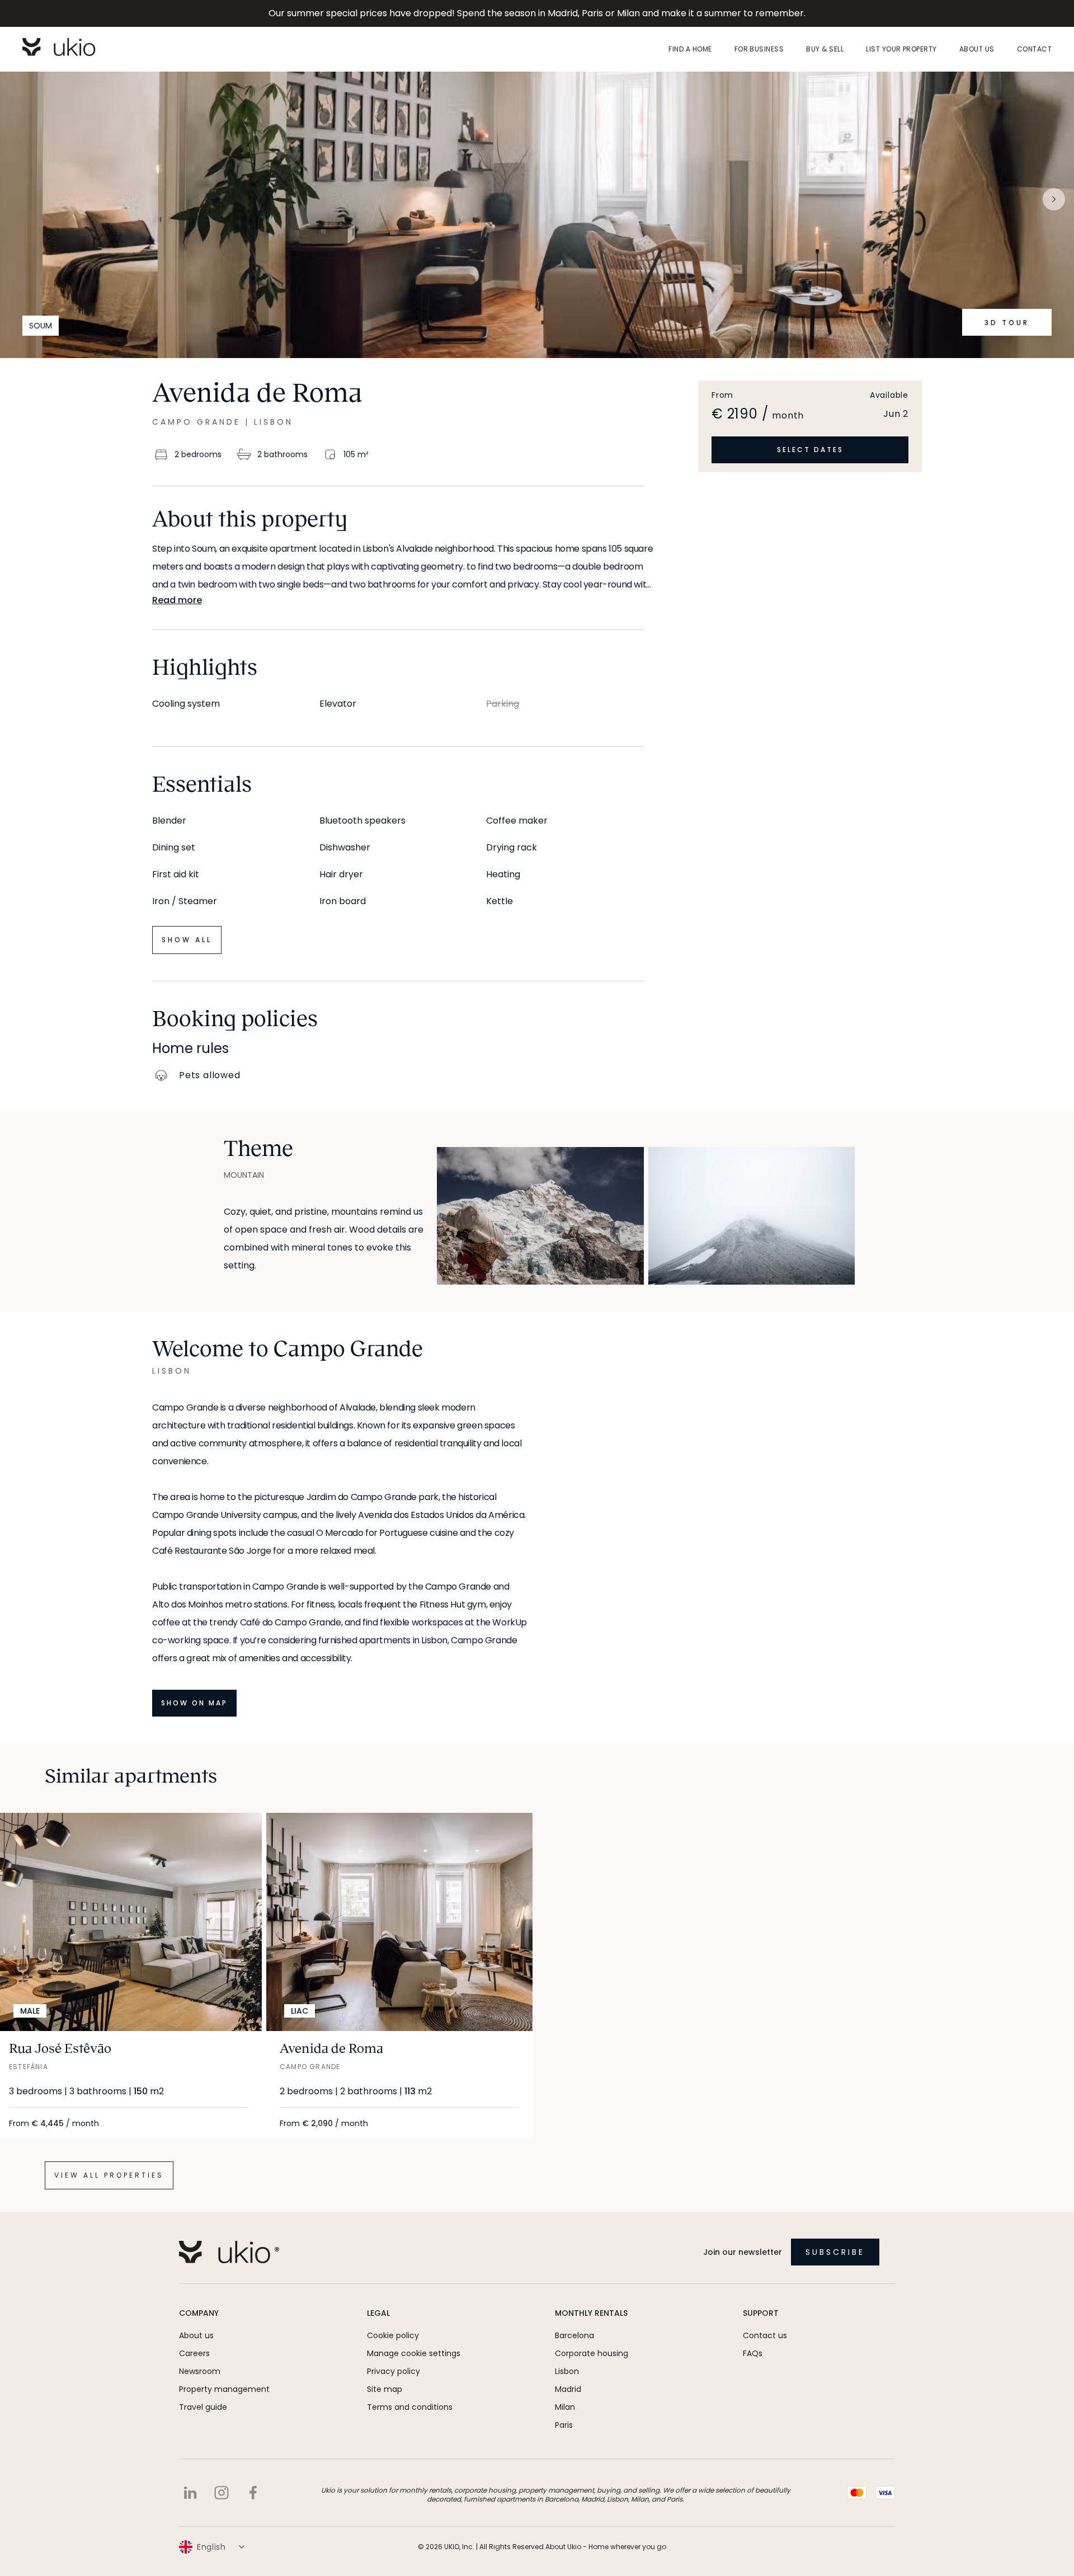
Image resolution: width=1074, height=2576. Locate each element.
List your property (901, 49)
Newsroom (200, 2371)
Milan (565, 2407)
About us (977, 49)
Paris (564, 2425)
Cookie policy (393, 2335)
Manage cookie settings (414, 2353)
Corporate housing (592, 2353)
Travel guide (203, 2407)
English (211, 2547)
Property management (224, 2389)
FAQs (753, 2353)
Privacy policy (394, 2371)
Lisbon (567, 2371)
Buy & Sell (825, 49)
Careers (194, 2353)
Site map (385, 2389)
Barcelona (574, 2335)
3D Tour (1007, 323)
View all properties (109, 2175)
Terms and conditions (410, 2407)
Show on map (194, 1703)
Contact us (765, 2335)
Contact (1034, 49)
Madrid (568, 2389)
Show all (187, 940)
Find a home (690, 49)
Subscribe (835, 2252)
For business (759, 49)
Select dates (810, 450)
